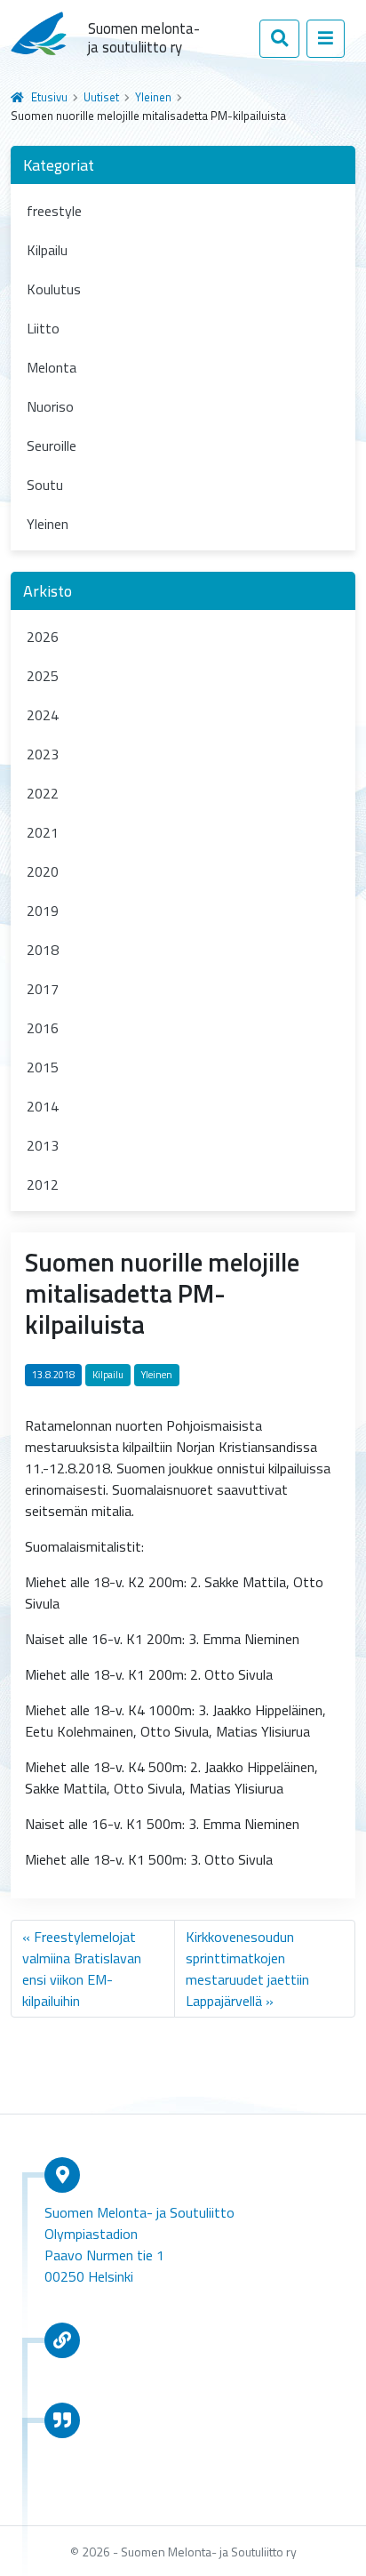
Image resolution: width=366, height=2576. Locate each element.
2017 (43, 989)
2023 (43, 754)
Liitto (43, 328)
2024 (43, 715)
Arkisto (48, 591)
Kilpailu (47, 250)
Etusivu (49, 97)
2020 (43, 871)
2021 (43, 832)
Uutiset (101, 97)
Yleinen (153, 97)
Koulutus (54, 289)
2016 (43, 1028)
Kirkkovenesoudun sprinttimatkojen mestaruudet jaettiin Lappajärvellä (247, 1969)
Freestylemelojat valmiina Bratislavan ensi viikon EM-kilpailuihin (82, 1969)
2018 (43, 950)
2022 (43, 793)
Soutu (45, 485)
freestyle (54, 211)
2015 (43, 1067)
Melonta (52, 367)
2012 (43, 1184)
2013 (43, 1145)
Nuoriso (50, 406)
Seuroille (52, 445)
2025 (43, 676)
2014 (43, 1106)
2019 (43, 911)
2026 (43, 637)
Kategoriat (59, 165)
